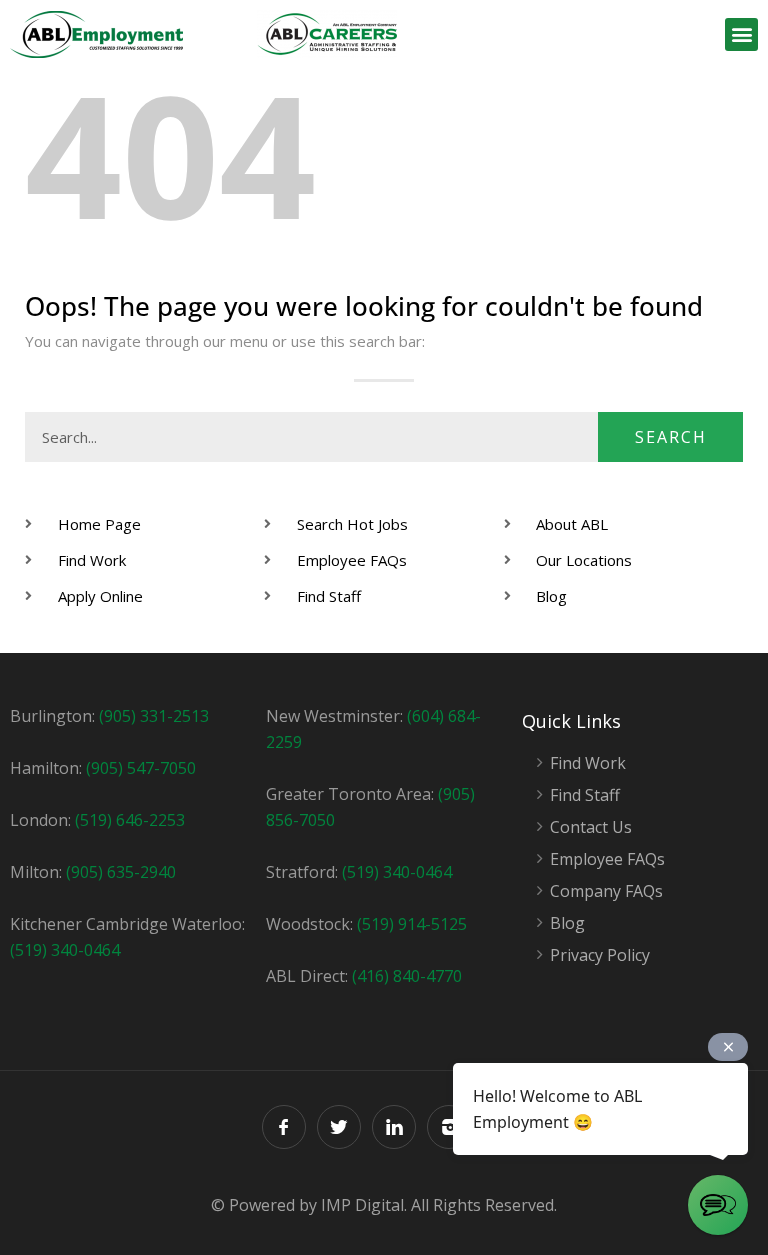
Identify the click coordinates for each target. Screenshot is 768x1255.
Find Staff (585, 795)
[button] (741, 34)
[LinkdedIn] (394, 1127)
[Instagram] (449, 1127)
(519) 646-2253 (130, 820)
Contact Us (591, 827)
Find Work (588, 763)
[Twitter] (339, 1127)
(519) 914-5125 (412, 924)
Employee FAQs (607, 859)
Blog (567, 923)
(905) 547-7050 (141, 768)
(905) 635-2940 (121, 872)
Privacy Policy (600, 955)
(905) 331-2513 (154, 716)
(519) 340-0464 (65, 950)
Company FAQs (606, 891)
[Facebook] (284, 1127)
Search (671, 437)
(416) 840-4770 (407, 976)
